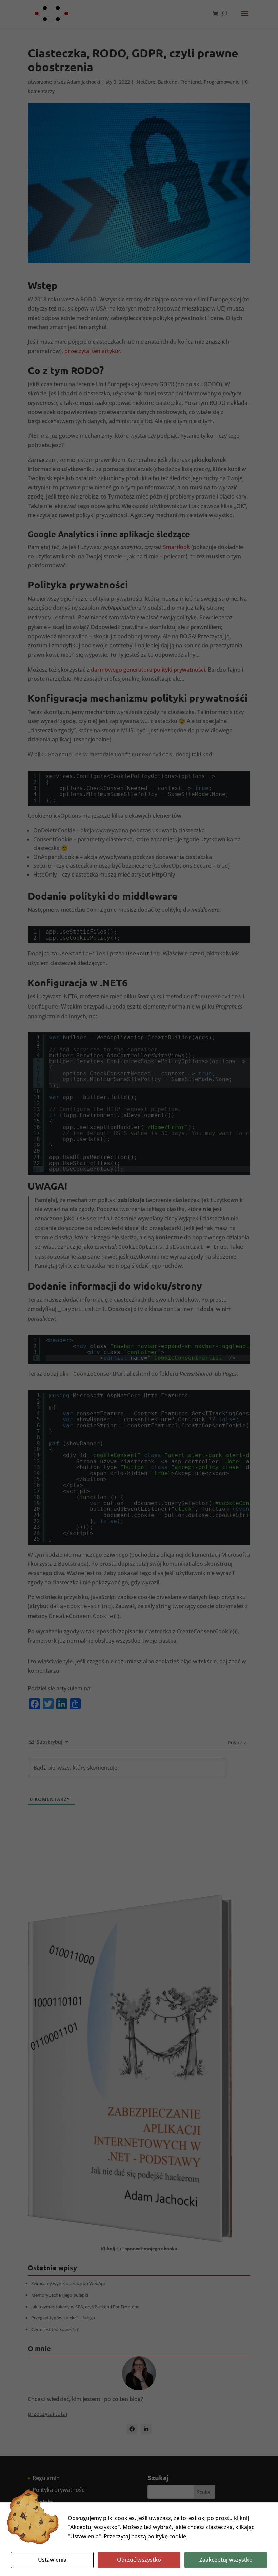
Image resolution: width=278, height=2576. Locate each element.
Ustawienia (52, 2560)
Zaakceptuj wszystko (226, 2560)
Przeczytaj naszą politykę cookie (145, 2536)
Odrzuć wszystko (139, 2560)
